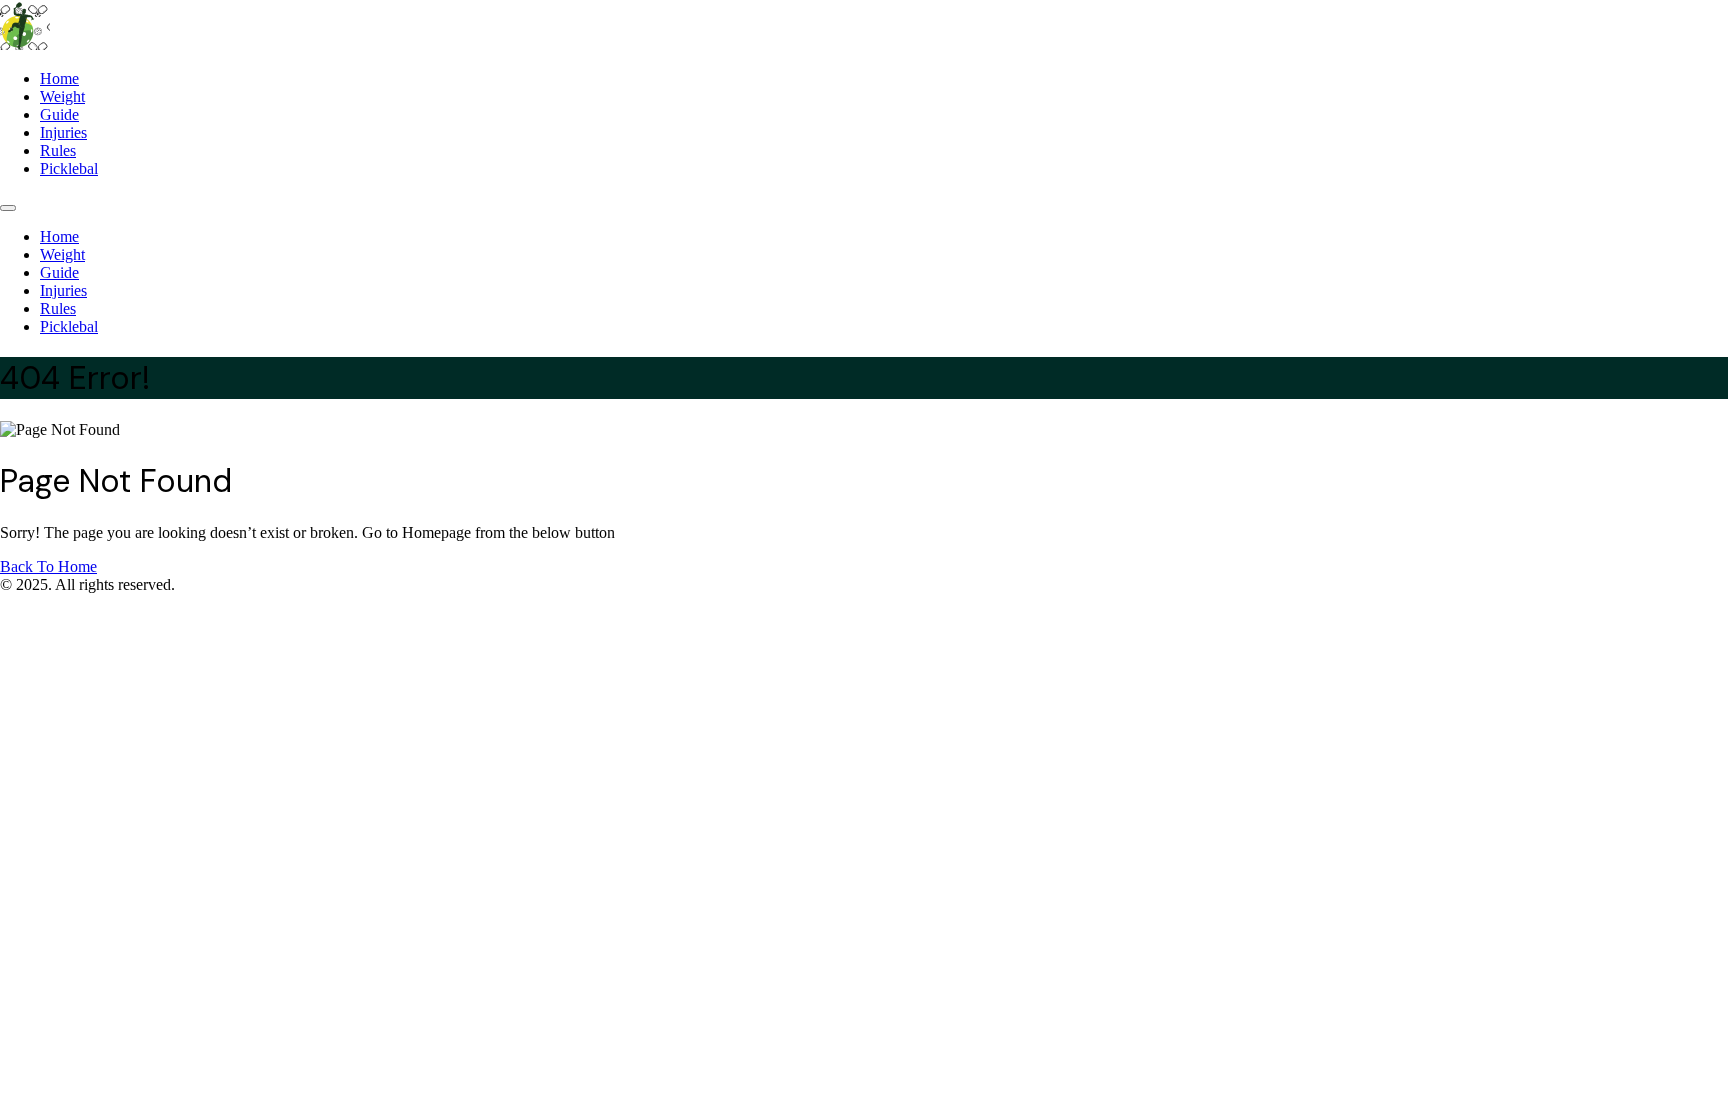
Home (59, 78)
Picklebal (69, 168)
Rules (58, 150)
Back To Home (48, 566)
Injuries (63, 132)
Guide (59, 114)
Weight (62, 96)
